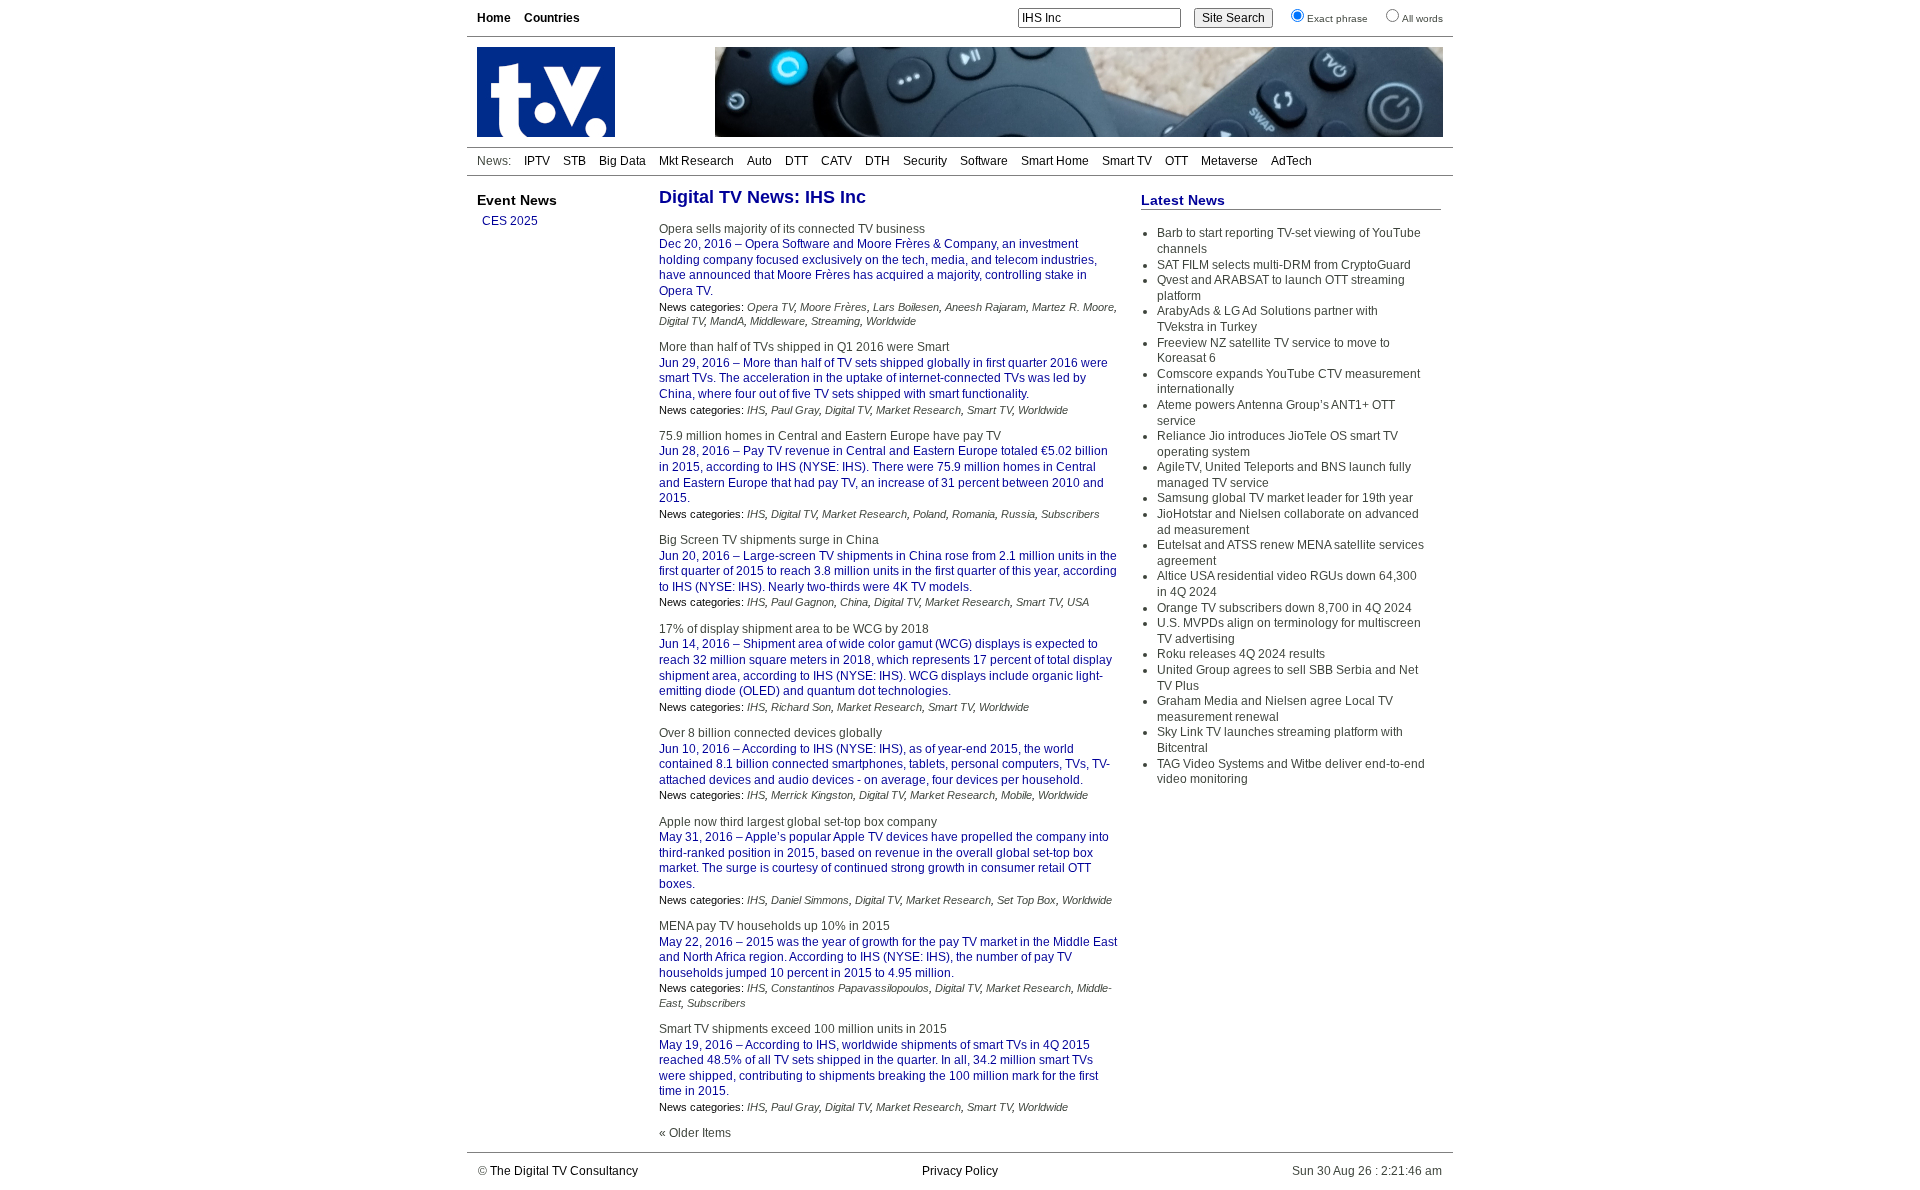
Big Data (622, 161)
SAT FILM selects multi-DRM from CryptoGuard (1284, 265)
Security (925, 161)
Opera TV (770, 307)
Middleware (777, 321)
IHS (756, 410)
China (854, 602)
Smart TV (1127, 161)
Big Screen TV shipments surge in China (769, 540)
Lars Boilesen (906, 307)
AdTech (1291, 161)
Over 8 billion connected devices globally (770, 733)
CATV (836, 161)
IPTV (537, 161)
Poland (929, 514)
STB (574, 161)
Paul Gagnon (802, 602)
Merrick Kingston (812, 795)
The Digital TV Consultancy (564, 1171)
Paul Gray (795, 410)
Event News (517, 200)
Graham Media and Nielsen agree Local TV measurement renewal (1275, 709)
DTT (796, 161)
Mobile (1016, 795)
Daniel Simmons (810, 900)
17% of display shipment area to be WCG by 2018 (794, 629)
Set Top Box (1026, 900)
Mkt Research (696, 161)
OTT (1176, 161)
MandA (727, 321)
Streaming (835, 321)
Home (494, 18)
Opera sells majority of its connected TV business (792, 229)
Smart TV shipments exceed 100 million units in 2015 (803, 1029)
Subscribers (1070, 514)
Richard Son (801, 707)
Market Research (918, 410)
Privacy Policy (960, 1171)
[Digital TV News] (584, 92)
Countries (552, 18)
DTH (877, 161)
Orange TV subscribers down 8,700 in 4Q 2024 (1284, 608)
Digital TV (681, 321)
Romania (973, 514)
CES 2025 (510, 221)
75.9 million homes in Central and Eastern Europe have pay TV (830, 436)
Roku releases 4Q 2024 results (1241, 654)
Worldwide (891, 321)
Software (984, 161)
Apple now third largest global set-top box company (798, 822)
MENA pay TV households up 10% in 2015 (774, 926)
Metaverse (1229, 161)
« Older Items (695, 1133)
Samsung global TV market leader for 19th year (1285, 498)
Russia (1018, 514)
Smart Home (1055, 161)
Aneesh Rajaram (985, 307)
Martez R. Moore (1073, 307)
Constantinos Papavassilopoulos (850, 988)
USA (1078, 602)
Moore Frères (833, 307)
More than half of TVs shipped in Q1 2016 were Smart (804, 347)
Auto (759, 161)
